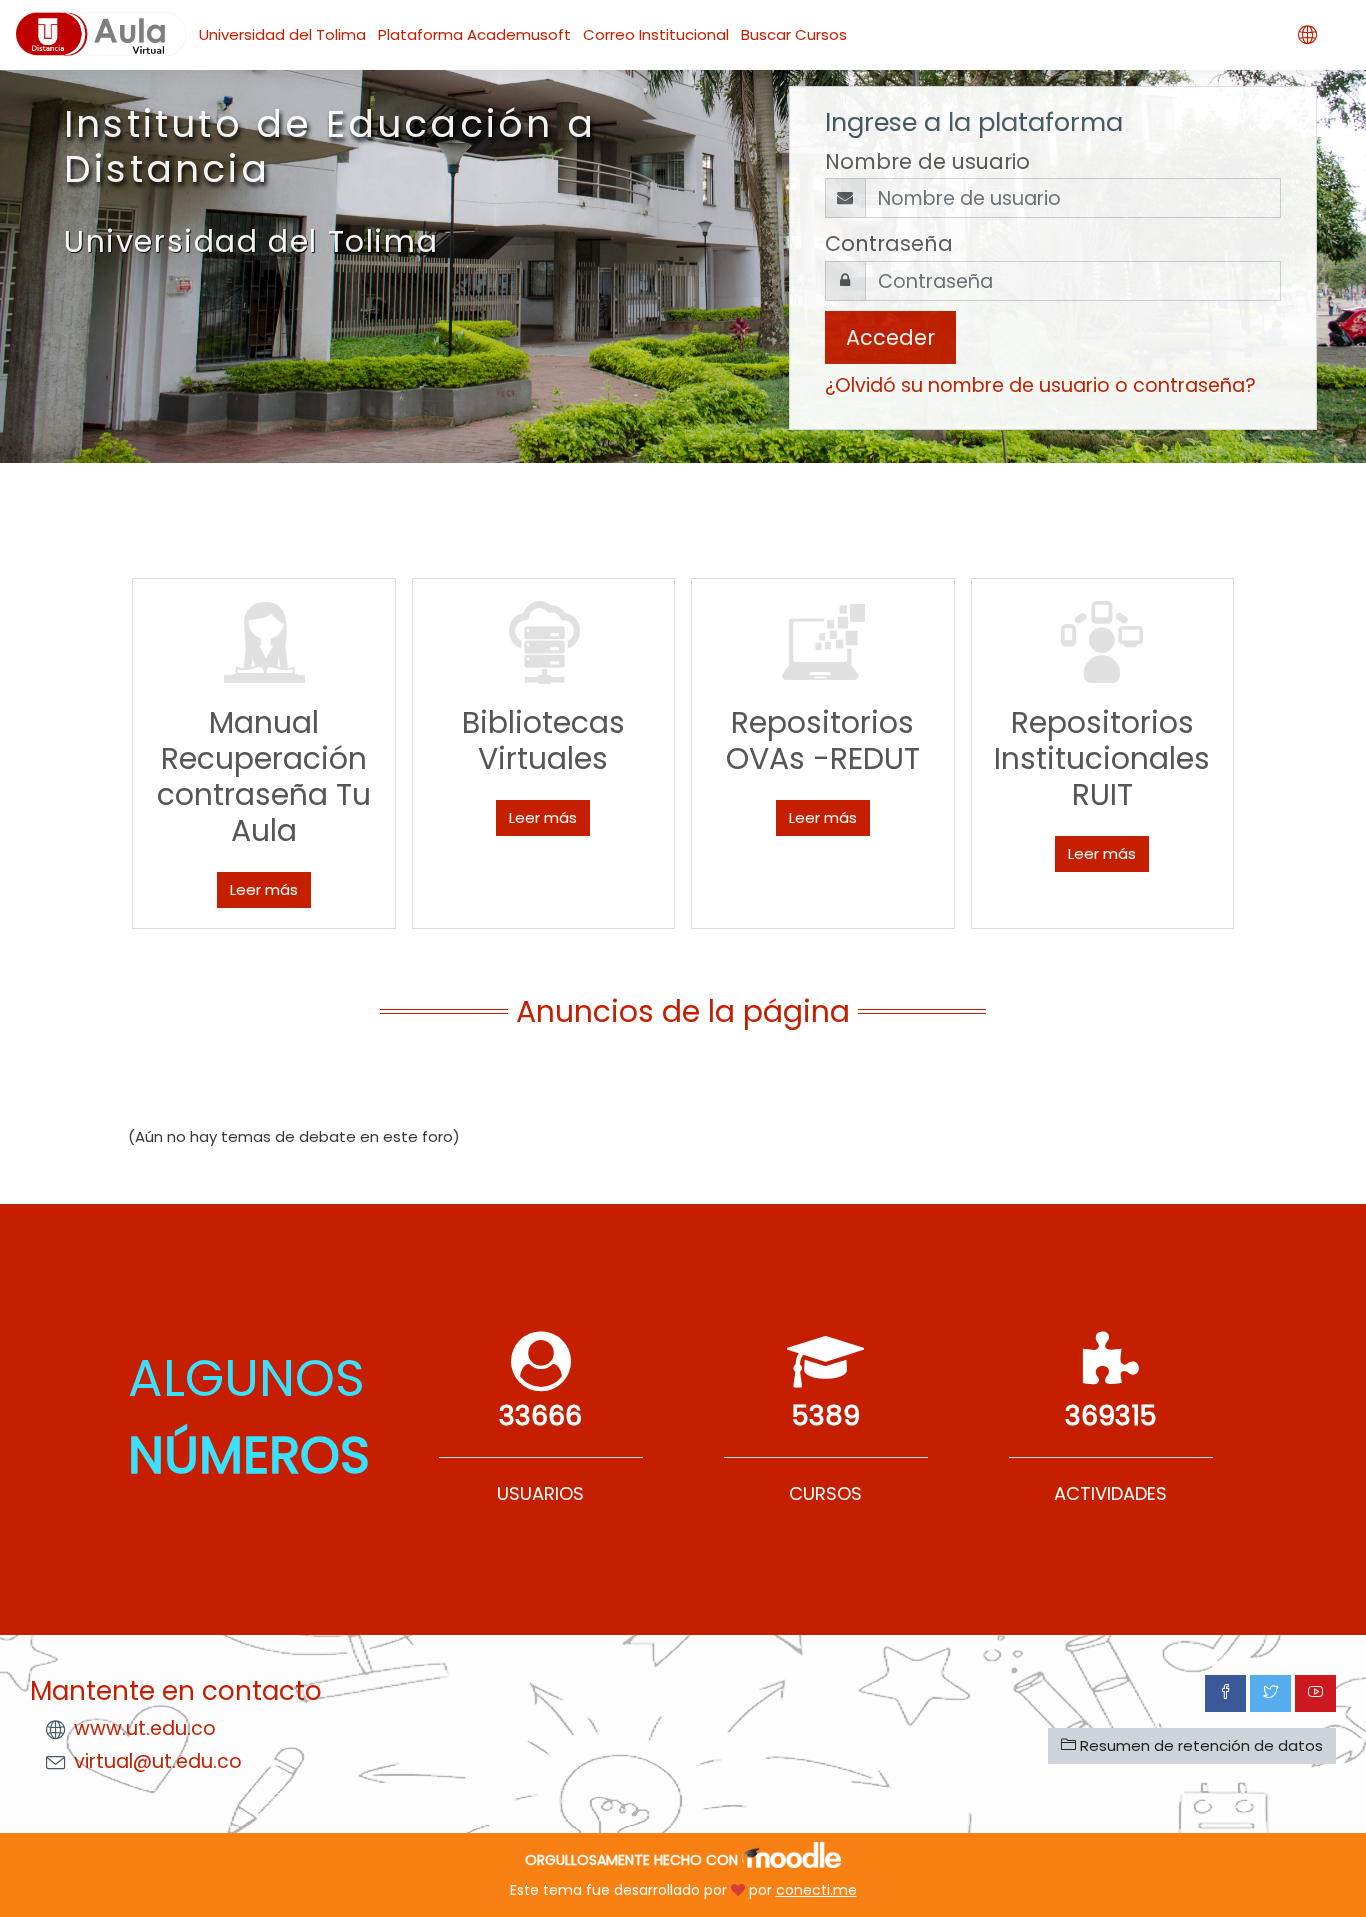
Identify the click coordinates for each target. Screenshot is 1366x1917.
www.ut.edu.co (145, 1728)
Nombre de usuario (927, 161)
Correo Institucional (656, 34)
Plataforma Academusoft (474, 34)
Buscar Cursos (794, 34)
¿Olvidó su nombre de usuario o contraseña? (1040, 385)
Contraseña (889, 243)
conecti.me (816, 1890)
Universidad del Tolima (282, 34)
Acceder (890, 337)
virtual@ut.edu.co (158, 1761)
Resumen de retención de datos (1199, 1745)
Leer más (264, 889)
